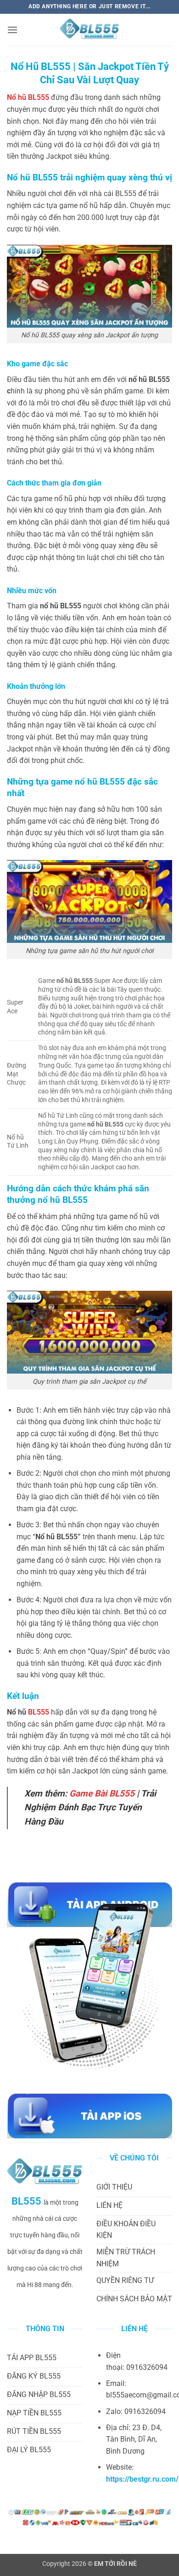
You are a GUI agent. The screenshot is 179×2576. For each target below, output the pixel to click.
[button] (12, 30)
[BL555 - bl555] (89, 30)
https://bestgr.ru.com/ (142, 2479)
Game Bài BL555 (102, 1793)
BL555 (39, 1712)
